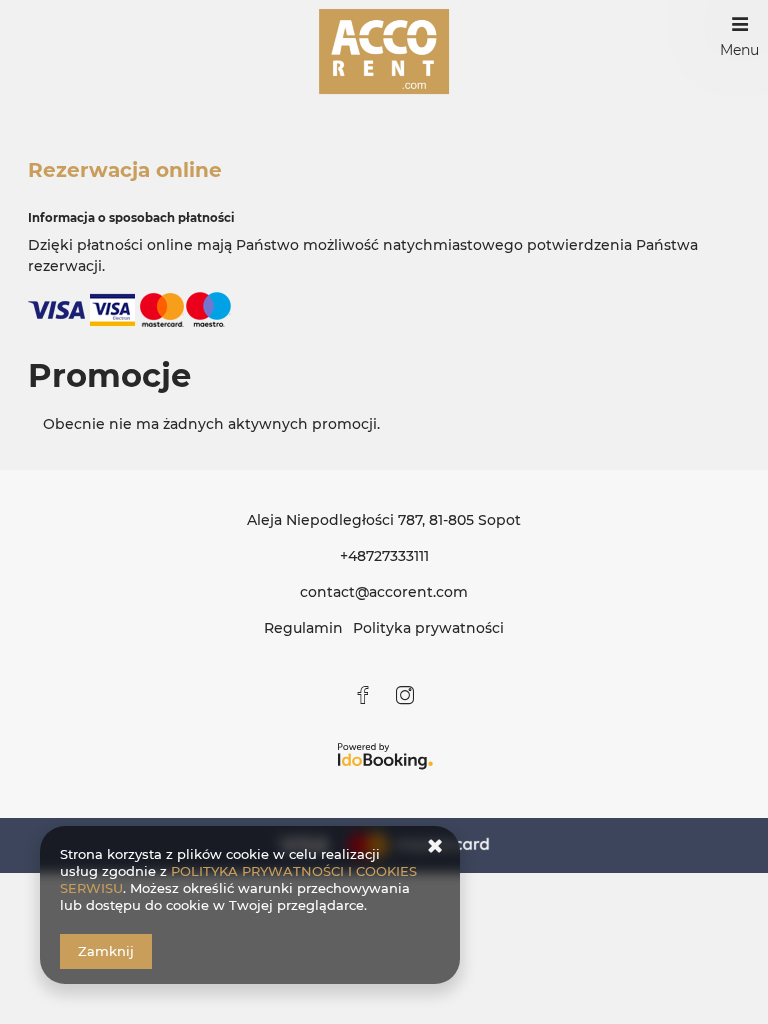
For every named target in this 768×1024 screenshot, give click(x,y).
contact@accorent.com (384, 592)
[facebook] (363, 695)
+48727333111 (384, 556)
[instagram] (404, 695)
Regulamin (303, 628)
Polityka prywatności (428, 628)
